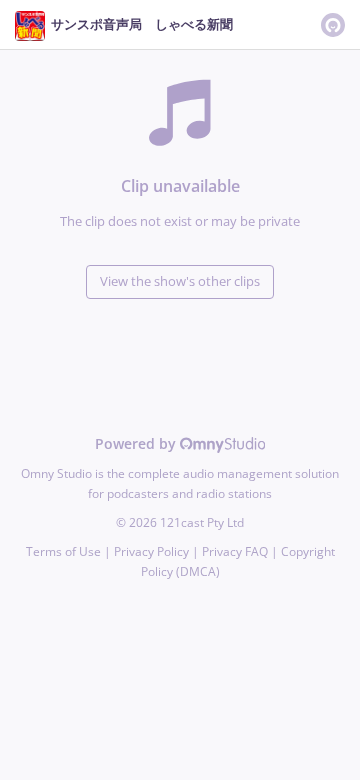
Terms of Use (63, 551)
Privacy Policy (151, 551)
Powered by (137, 443)
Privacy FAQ (235, 551)
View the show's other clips (180, 281)
